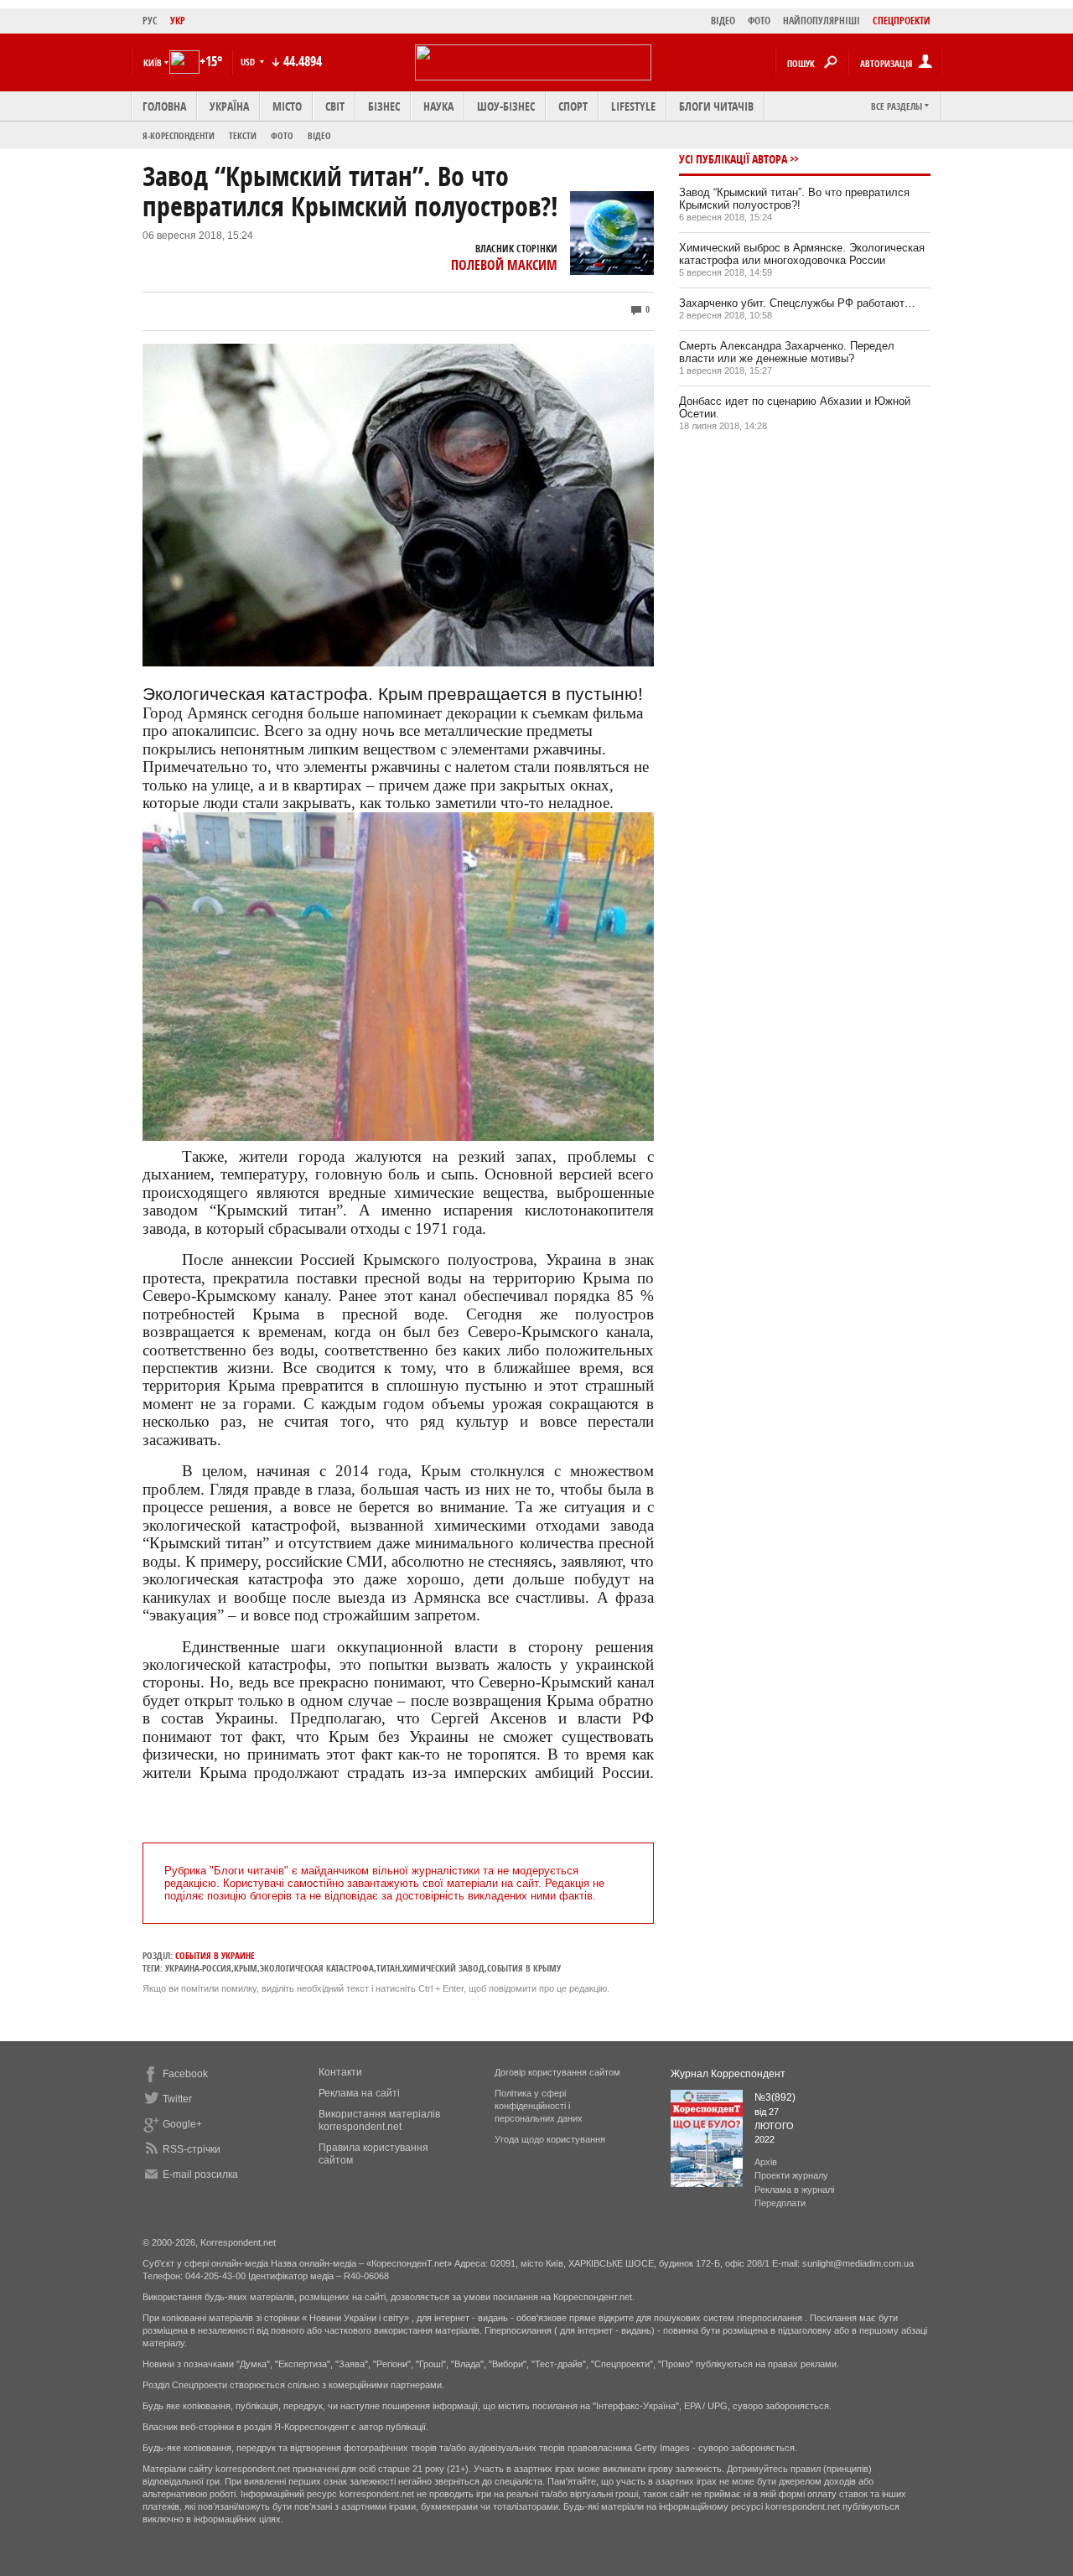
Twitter (177, 2099)
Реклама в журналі (794, 2190)
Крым (246, 1968)
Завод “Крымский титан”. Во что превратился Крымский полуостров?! (794, 199)
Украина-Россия (198, 1968)
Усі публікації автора (733, 159)
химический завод (443, 1968)
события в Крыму (524, 1968)
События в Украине (215, 1955)
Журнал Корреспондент (728, 2074)
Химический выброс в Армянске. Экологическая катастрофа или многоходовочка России (802, 254)
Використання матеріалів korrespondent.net (379, 2120)
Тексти (243, 135)
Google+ (182, 2124)
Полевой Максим (504, 265)
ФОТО (759, 21)
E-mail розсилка (200, 2174)
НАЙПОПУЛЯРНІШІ (822, 21)
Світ (335, 106)
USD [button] (249, 62)
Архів (766, 2162)
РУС (150, 21)
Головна (164, 106)
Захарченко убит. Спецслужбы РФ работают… (797, 303)
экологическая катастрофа (317, 1968)
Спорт (573, 106)
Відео (319, 135)
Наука (438, 106)
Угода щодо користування (550, 2139)
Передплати (780, 2203)
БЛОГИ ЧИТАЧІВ (716, 106)
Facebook (185, 2074)
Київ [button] (153, 62)
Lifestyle (633, 106)
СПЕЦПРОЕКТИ (902, 21)
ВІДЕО (723, 21)
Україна (229, 106)
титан (388, 1968)
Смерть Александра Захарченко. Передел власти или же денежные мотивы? (787, 352)
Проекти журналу (791, 2175)
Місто (287, 106)
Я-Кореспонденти (179, 135)
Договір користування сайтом (557, 2072)
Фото (282, 135)
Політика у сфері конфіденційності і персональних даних (539, 2106)
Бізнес (384, 106)
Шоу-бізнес (506, 106)
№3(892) (775, 2097)
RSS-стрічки (192, 2149)
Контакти (340, 2072)
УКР (178, 21)
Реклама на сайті (359, 2093)
